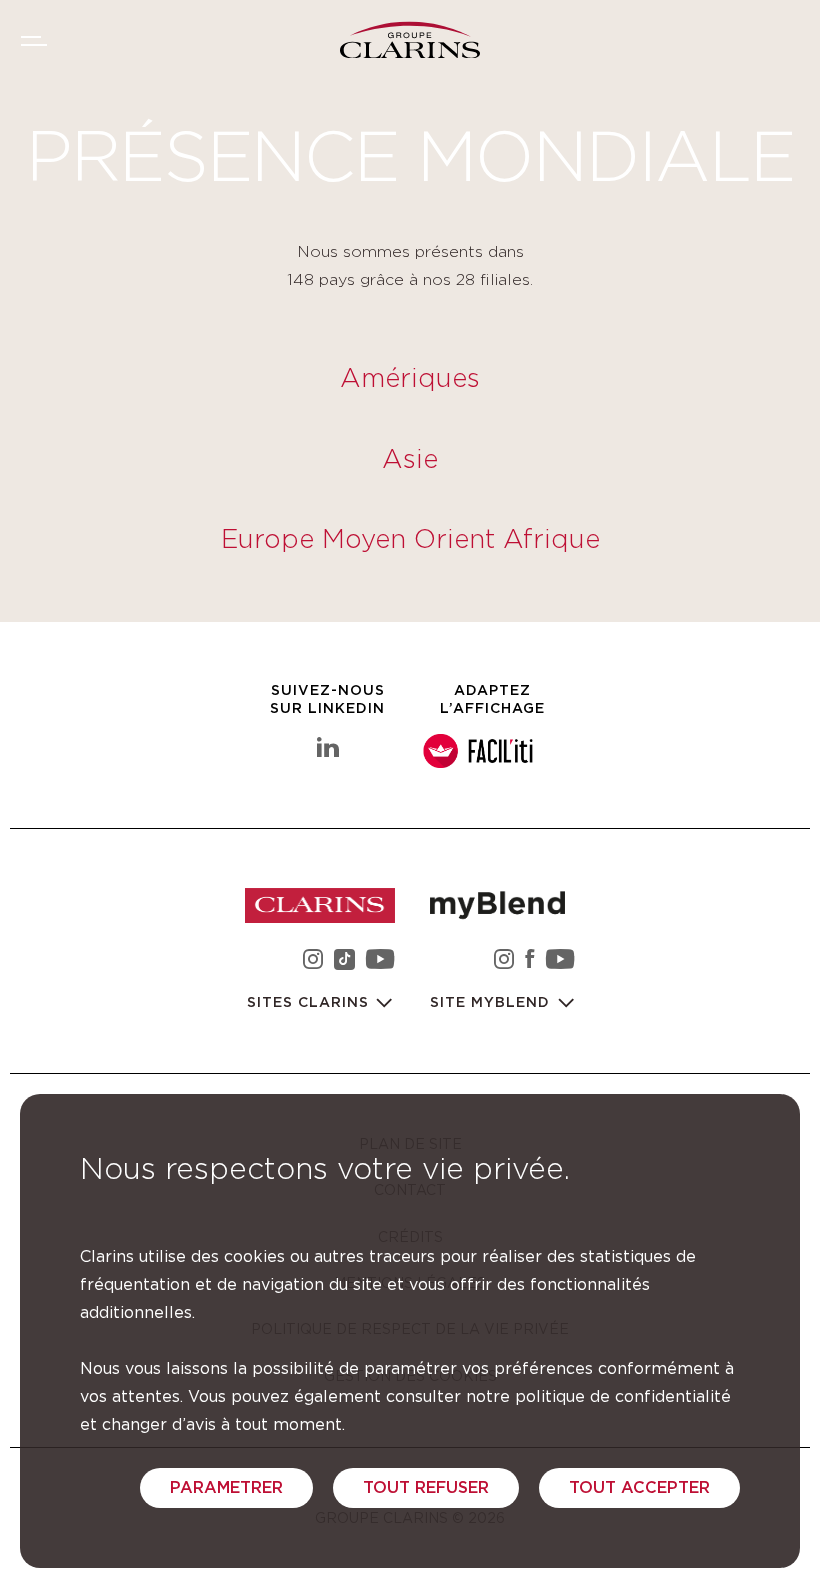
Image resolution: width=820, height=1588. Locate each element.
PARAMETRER (226, 1488)
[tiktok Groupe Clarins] (344, 962)
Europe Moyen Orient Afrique (410, 540)
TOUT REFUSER (426, 1488)
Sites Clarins (310, 1003)
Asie (410, 460)
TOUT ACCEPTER (639, 1488)
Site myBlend (492, 1003)
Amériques (410, 379)
